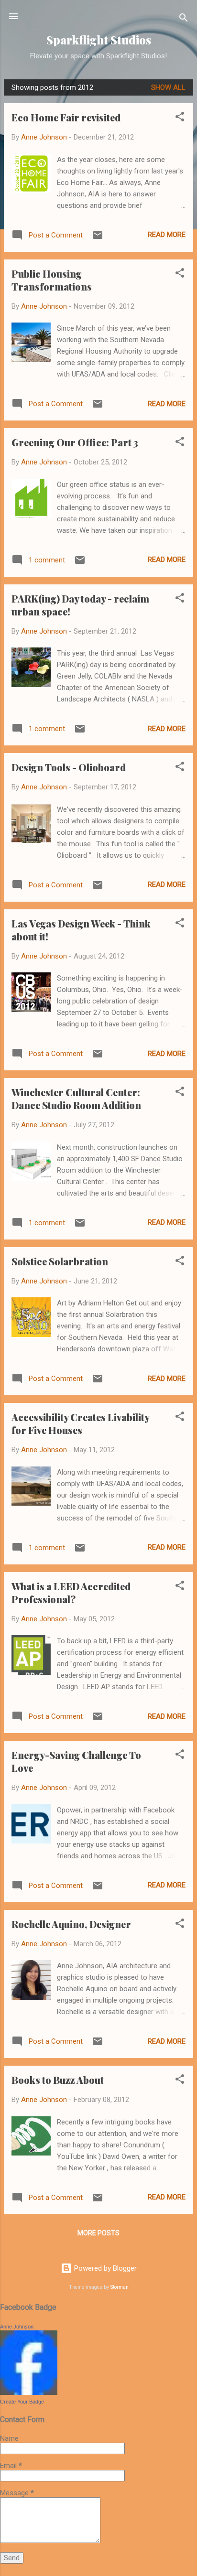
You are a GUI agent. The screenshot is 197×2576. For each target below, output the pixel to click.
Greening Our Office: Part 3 (75, 442)
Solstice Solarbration (60, 1261)
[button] (180, 118)
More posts (98, 2233)
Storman (120, 2287)
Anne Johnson (17, 2327)
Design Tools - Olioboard (69, 767)
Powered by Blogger (104, 2268)
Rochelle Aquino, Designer (71, 1924)
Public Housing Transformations (52, 280)
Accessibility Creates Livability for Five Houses (80, 1423)
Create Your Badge (22, 2402)
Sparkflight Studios (99, 40)
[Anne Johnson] (29, 2393)
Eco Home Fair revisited (66, 117)
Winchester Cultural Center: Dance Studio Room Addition (76, 1099)
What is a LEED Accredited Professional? (71, 1593)
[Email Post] (98, 238)
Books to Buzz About (58, 2080)
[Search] (184, 19)
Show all (168, 87)
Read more (167, 235)
